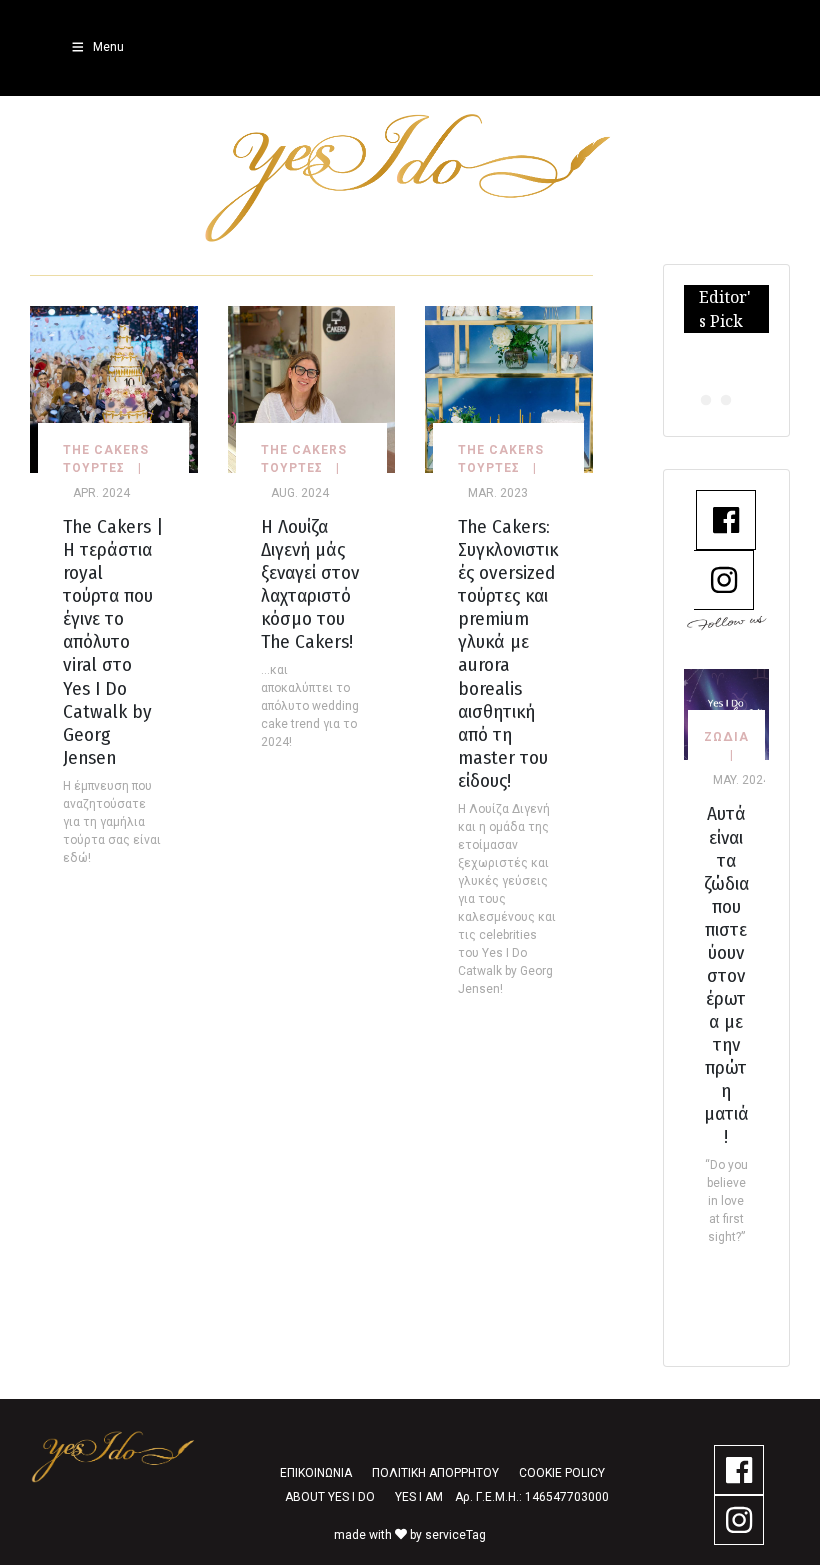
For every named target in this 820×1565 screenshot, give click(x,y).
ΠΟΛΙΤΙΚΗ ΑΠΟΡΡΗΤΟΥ (435, 1473)
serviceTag (455, 1535)
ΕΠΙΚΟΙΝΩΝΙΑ (316, 1473)
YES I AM (419, 1497)
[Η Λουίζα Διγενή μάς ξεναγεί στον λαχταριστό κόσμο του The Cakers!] (312, 388)
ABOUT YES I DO (330, 1497)
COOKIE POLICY (562, 1473)
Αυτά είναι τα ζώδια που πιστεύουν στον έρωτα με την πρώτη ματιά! (726, 974)
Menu (108, 47)
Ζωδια (726, 737)
